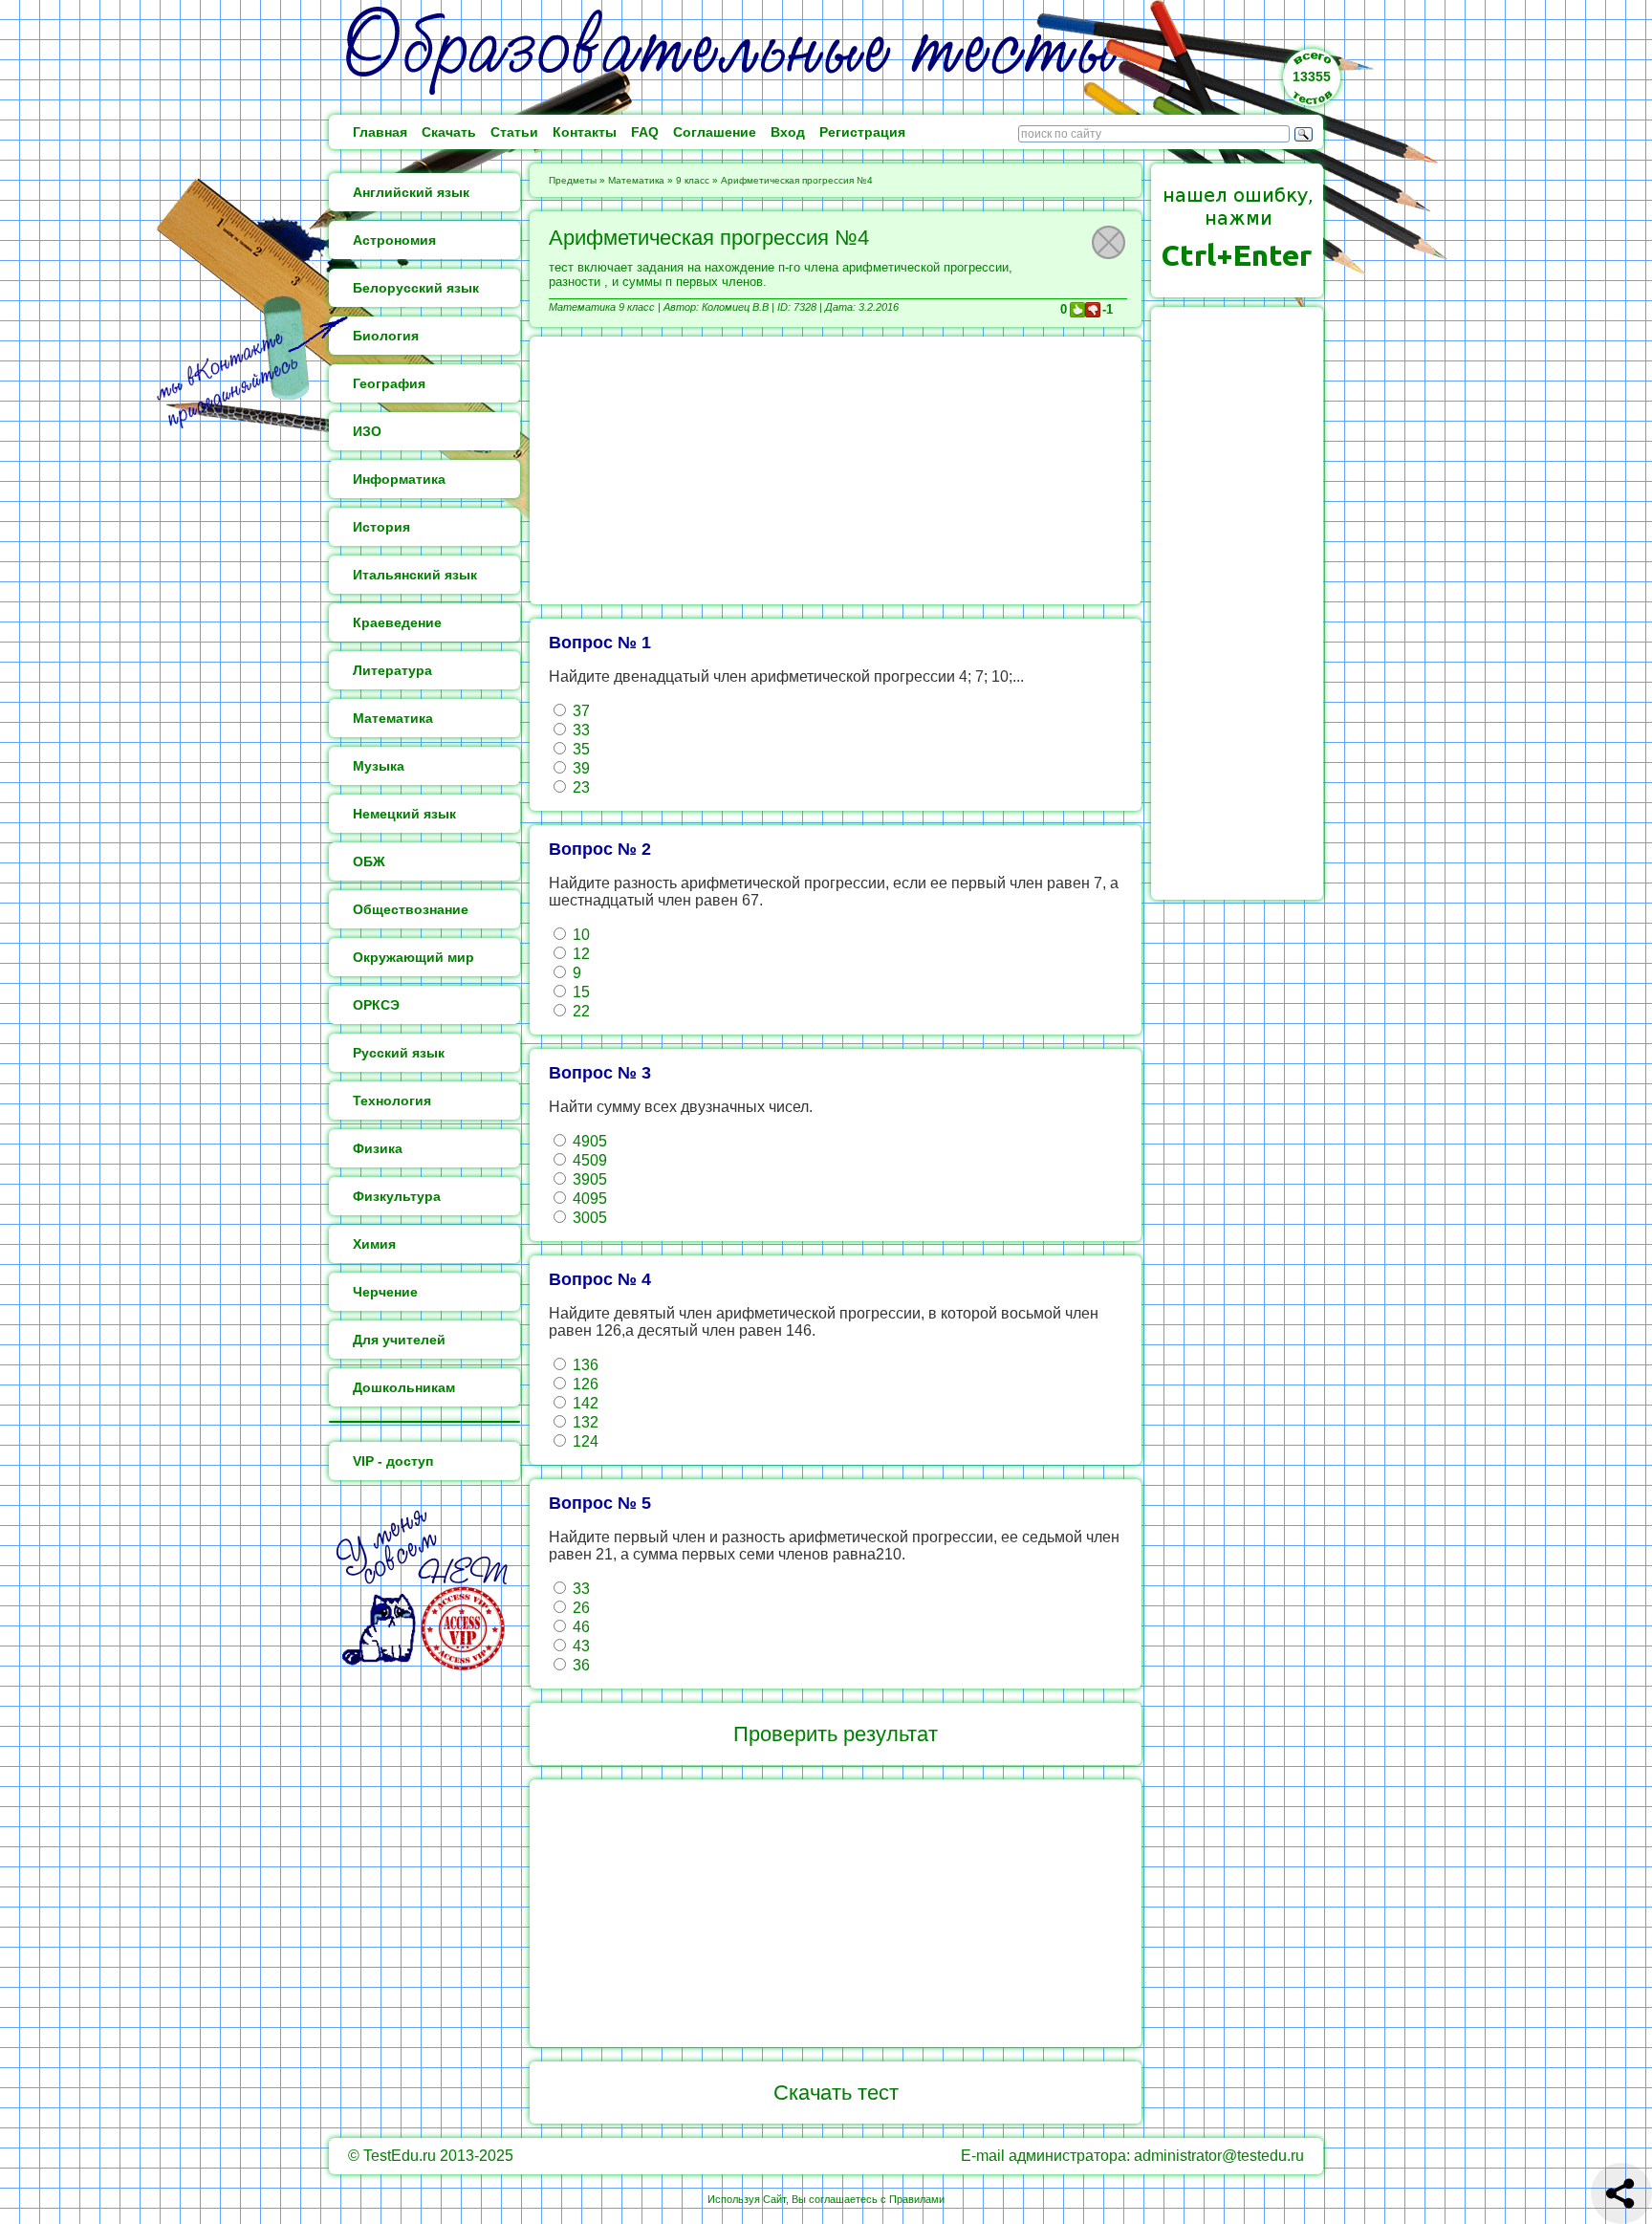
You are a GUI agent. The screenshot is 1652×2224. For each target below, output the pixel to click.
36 (579, 1665)
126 (584, 1384)
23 (579, 787)
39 (579, 768)
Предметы (573, 180)
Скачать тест (836, 2093)
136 (584, 1365)
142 (584, 1403)
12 (579, 954)
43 (579, 1646)
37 (579, 711)
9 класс (693, 180)
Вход (788, 132)
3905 (588, 1179)
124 (584, 1441)
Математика (636, 180)
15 (579, 992)
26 (579, 1608)
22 (579, 1011)
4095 (588, 1199)
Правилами (917, 2199)
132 (584, 1422)
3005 (588, 1218)
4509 (588, 1160)
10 (579, 935)
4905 (588, 1141)
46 (579, 1627)
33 (579, 730)
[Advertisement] (836, 470)
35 (579, 749)
